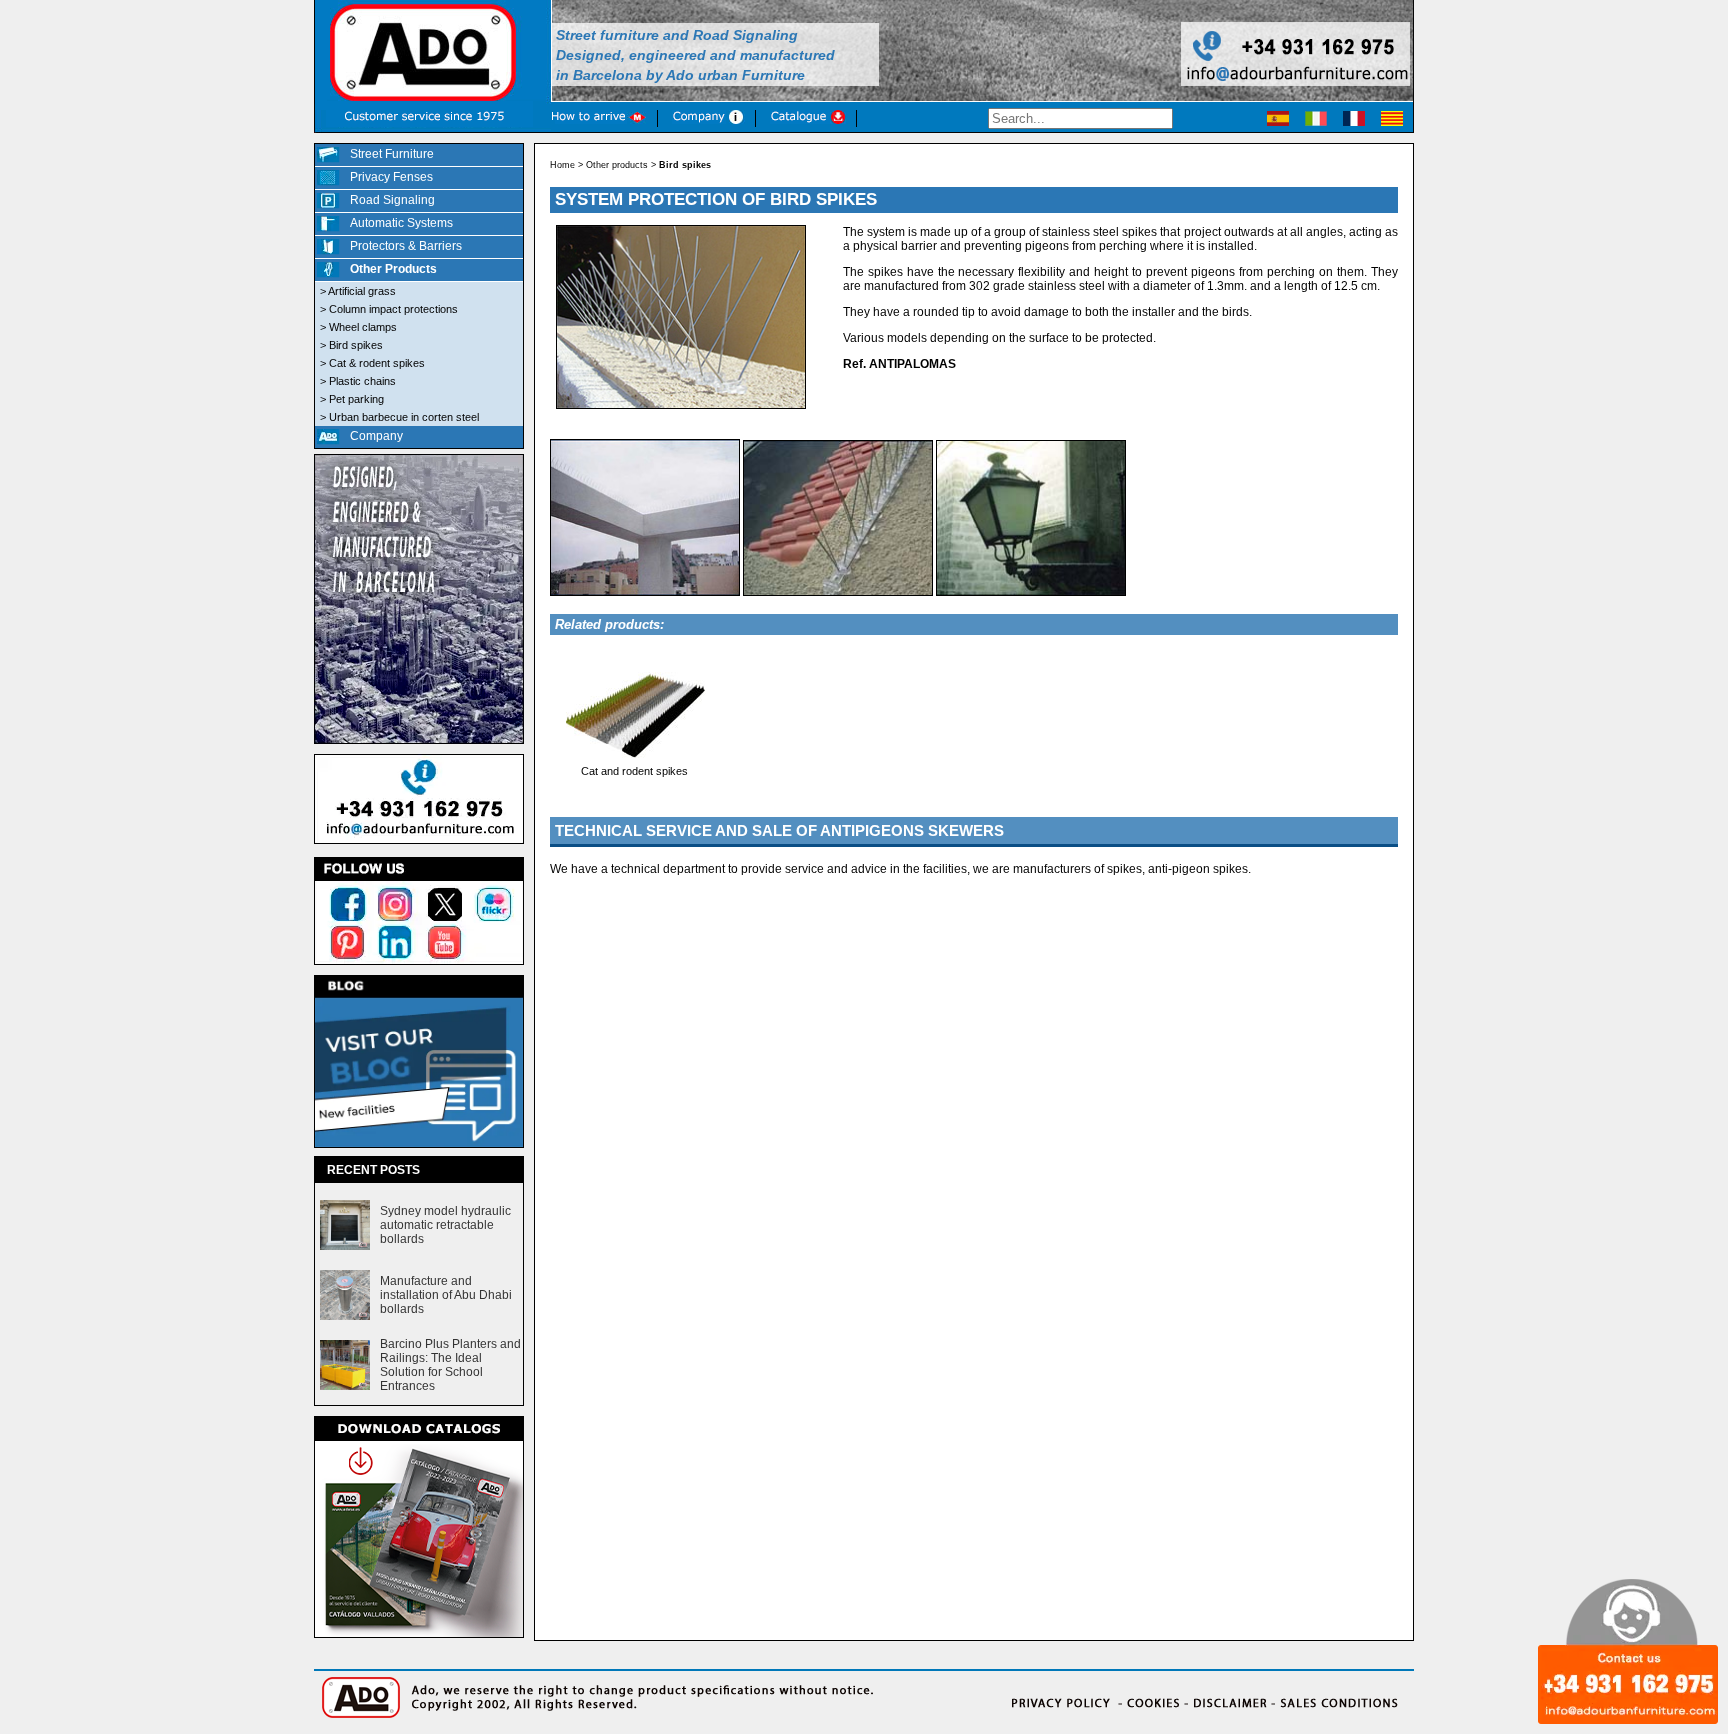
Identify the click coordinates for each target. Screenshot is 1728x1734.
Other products (617, 165)
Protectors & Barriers (406, 246)
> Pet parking (352, 399)
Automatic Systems (401, 223)
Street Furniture (392, 154)
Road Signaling (392, 200)
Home (562, 165)
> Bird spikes (351, 345)
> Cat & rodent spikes (372, 363)
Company (376, 436)
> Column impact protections (389, 309)
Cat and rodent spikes (634, 771)
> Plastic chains (358, 381)
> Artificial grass (358, 291)
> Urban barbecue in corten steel (399, 417)
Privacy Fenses (391, 177)
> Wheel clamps (358, 327)
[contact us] (419, 845)
